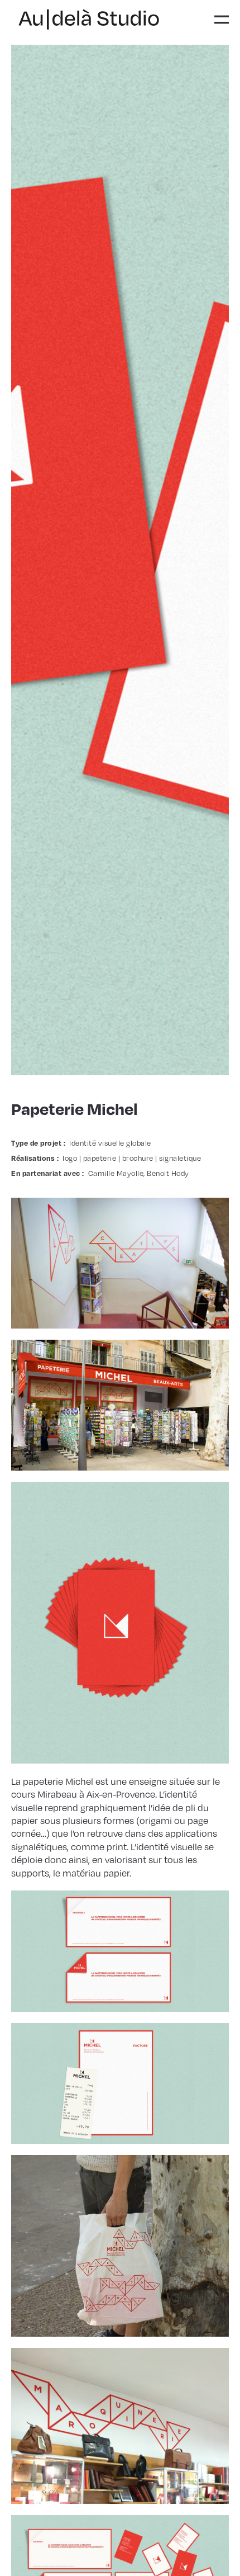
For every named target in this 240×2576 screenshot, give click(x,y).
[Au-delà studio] (89, 20)
